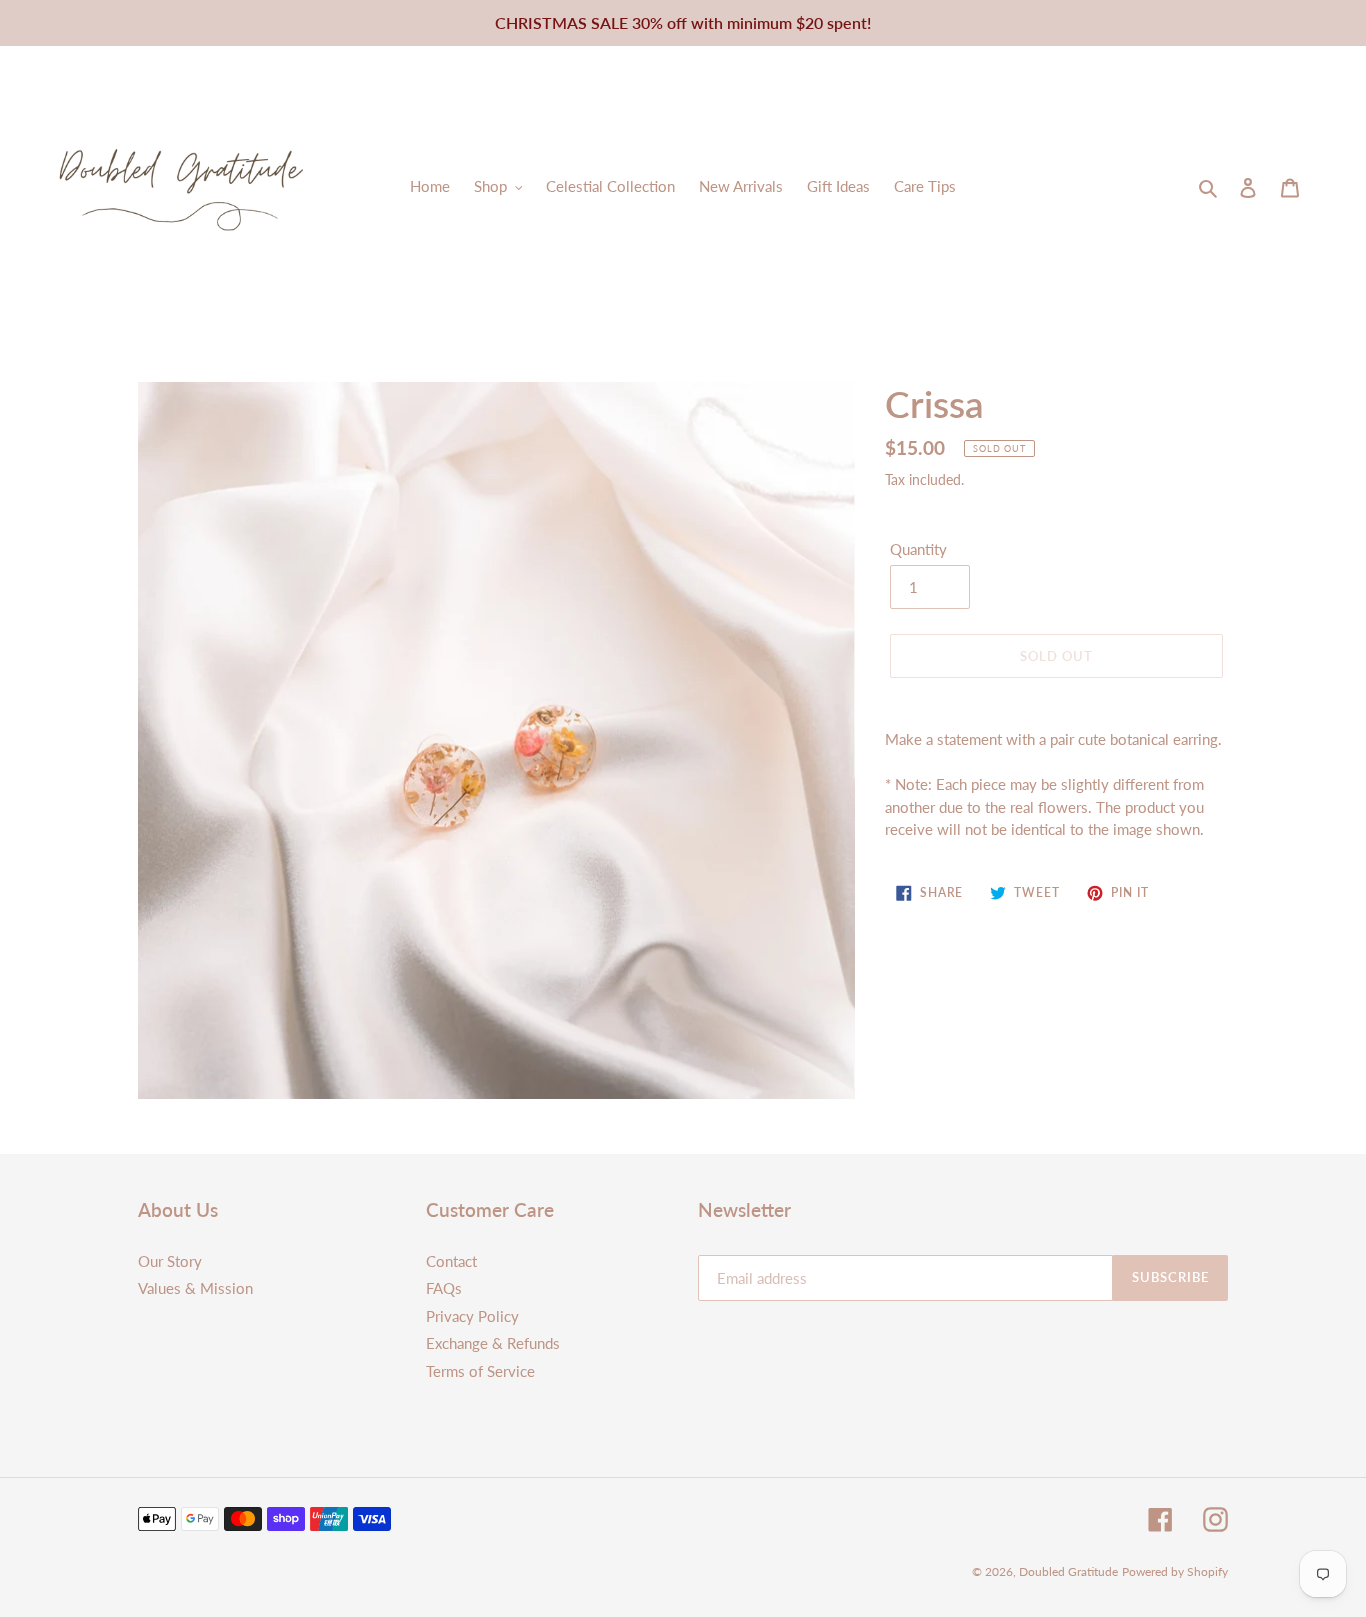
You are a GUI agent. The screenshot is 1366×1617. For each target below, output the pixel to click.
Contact (451, 1261)
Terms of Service (480, 1371)
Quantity (918, 549)
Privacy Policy (472, 1316)
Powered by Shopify (1175, 1571)
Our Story (170, 1261)
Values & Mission (195, 1288)
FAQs (444, 1288)
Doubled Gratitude (1068, 1571)
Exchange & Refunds (493, 1343)
